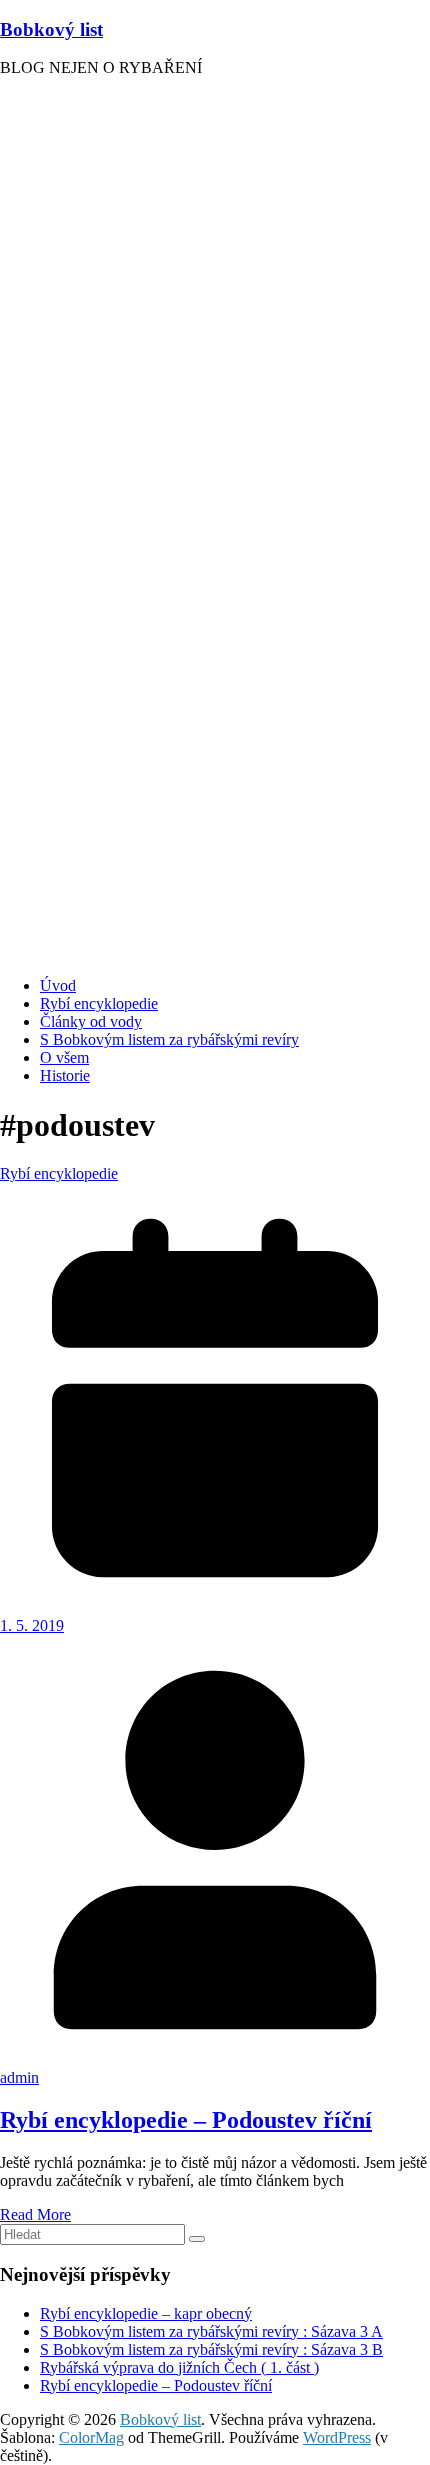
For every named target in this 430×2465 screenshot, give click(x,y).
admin (19, 2077)
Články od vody (91, 1021)
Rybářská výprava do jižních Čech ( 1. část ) (179, 2367)
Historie (65, 1075)
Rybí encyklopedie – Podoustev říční (186, 2120)
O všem (64, 1057)
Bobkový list (51, 29)
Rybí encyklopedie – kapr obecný (146, 2313)
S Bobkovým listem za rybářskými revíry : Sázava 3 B (211, 2349)
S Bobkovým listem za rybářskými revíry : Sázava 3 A (211, 2331)
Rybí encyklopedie (99, 1003)
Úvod (58, 985)
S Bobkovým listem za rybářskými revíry (169, 1039)
